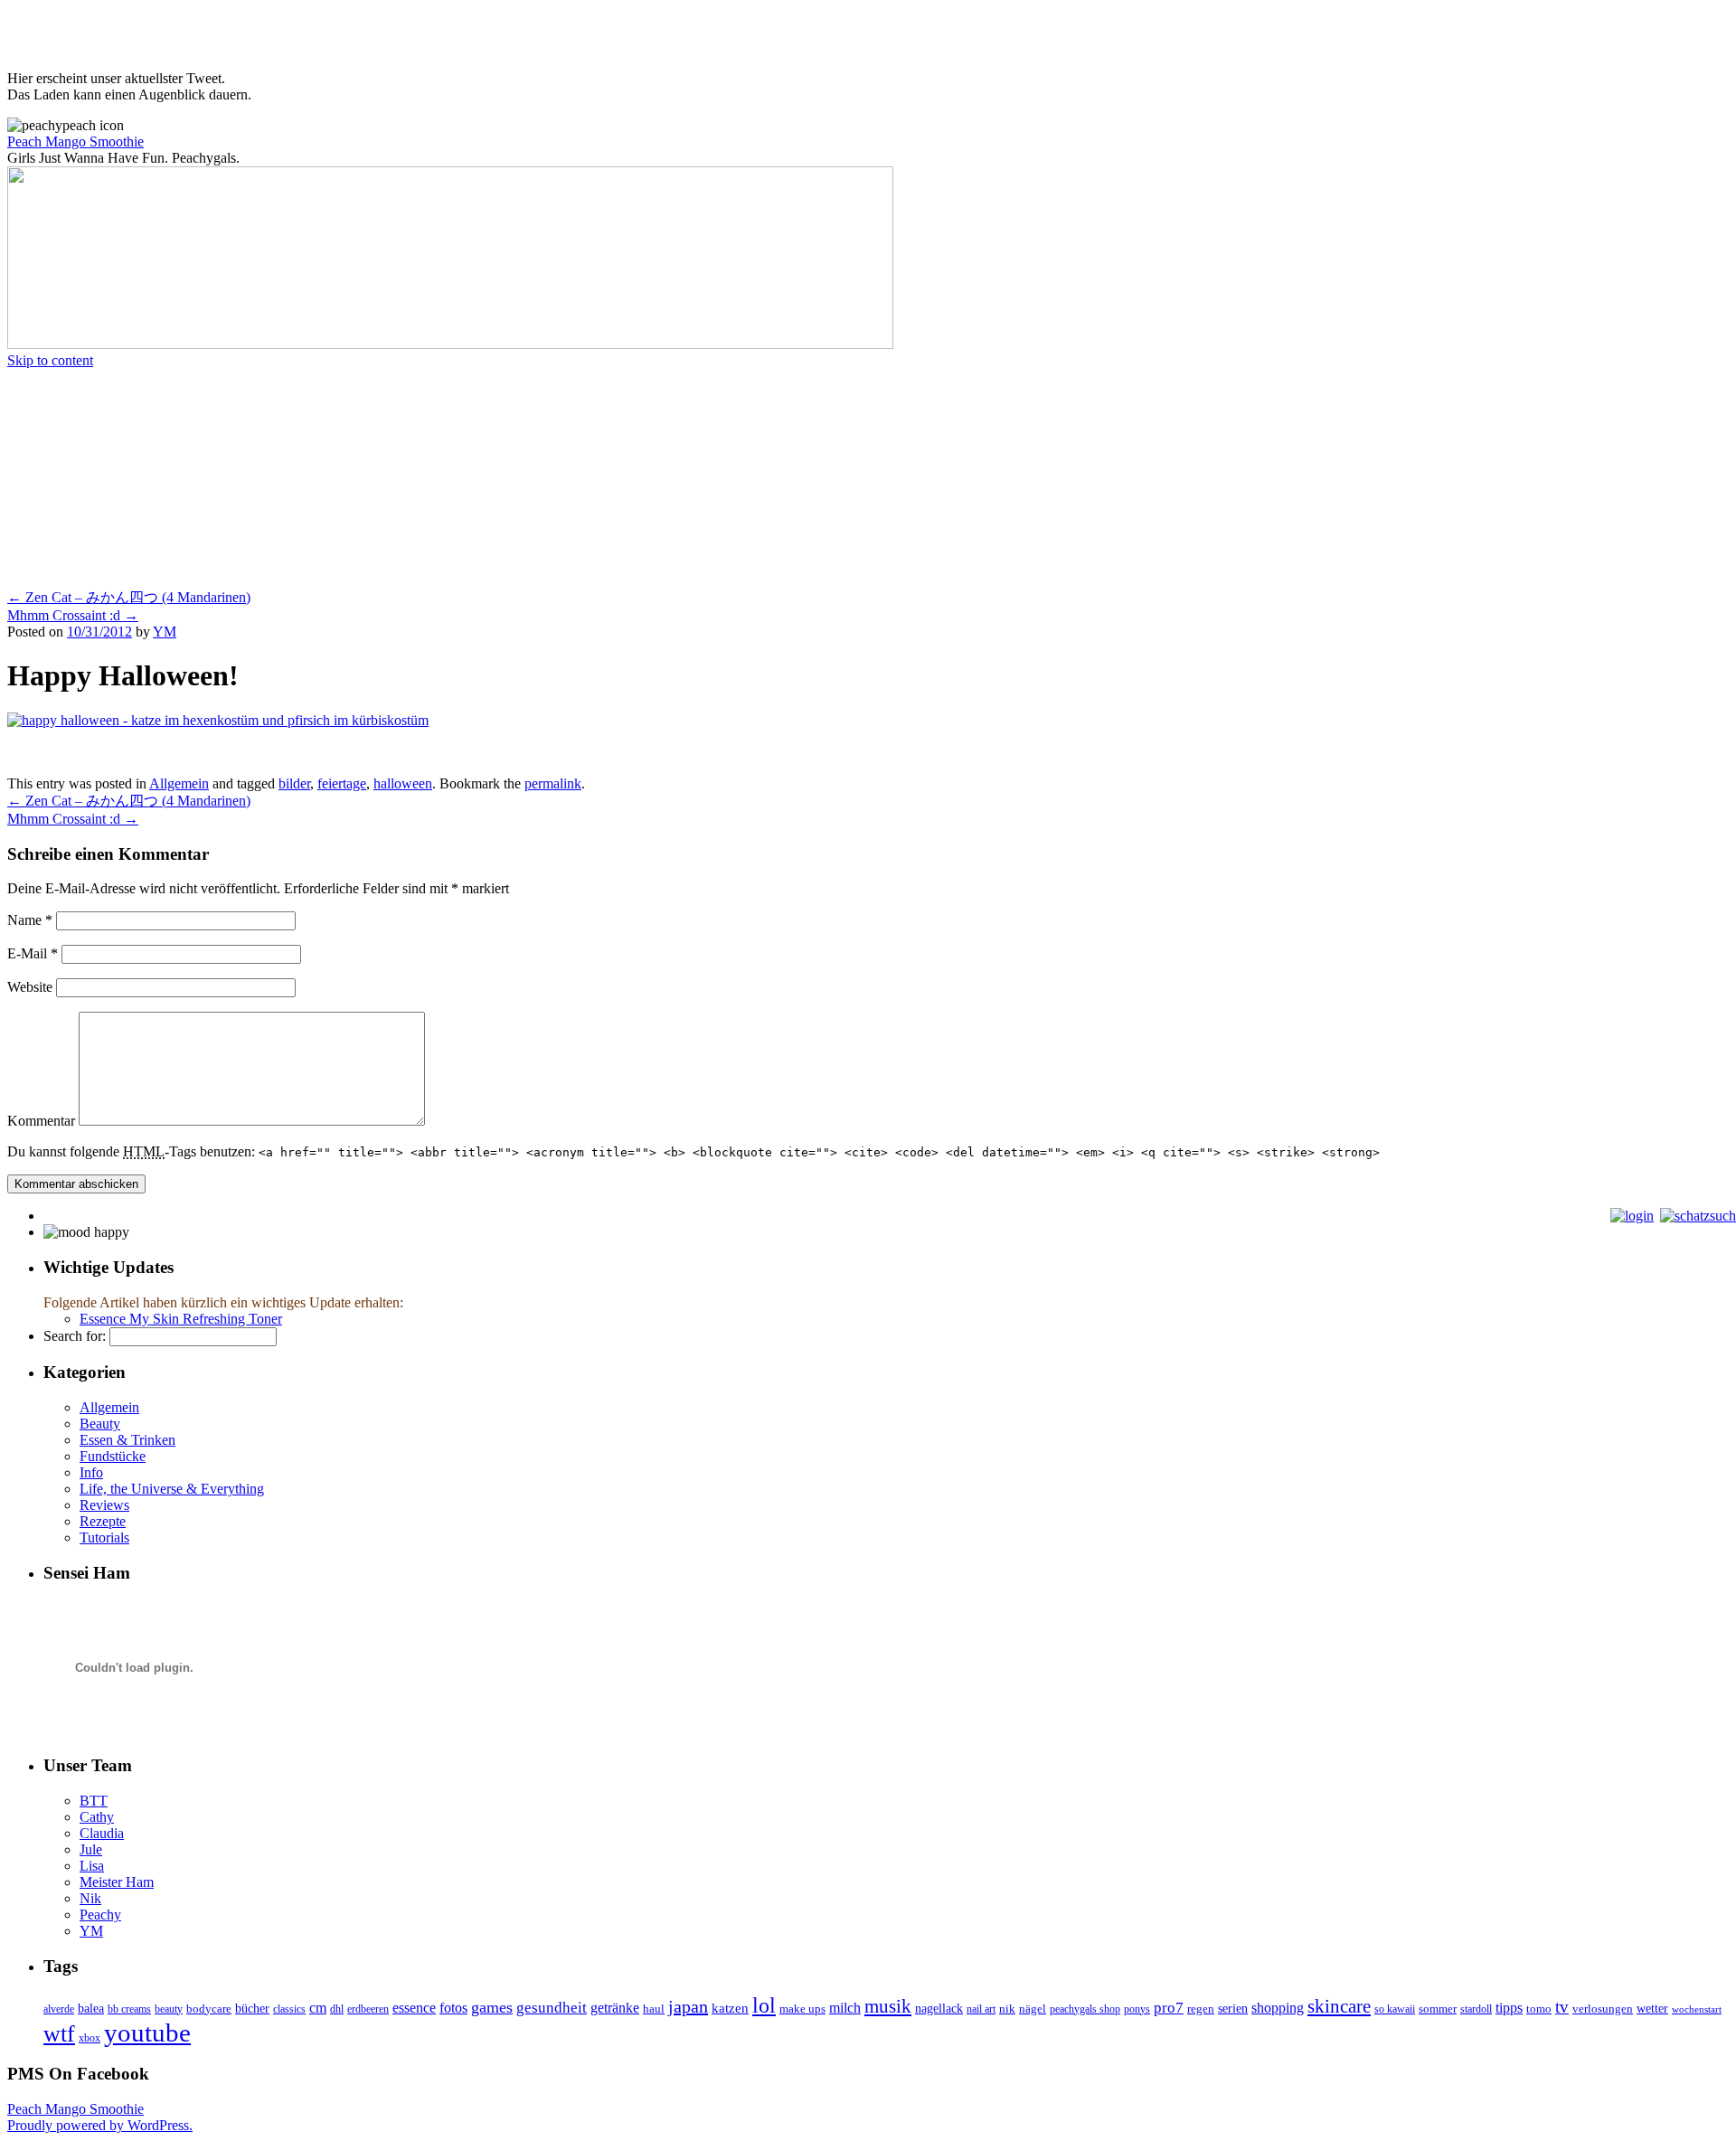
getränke (615, 2008)
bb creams (129, 2009)
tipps (1509, 2008)
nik (1007, 2009)
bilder (294, 783)
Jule (91, 1849)
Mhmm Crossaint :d (73, 615)
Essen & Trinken (127, 1440)
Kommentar (41, 1121)
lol (764, 2005)
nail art (981, 2009)
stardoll (1476, 2009)
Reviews (104, 1505)
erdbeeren (368, 2009)
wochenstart (1697, 2009)
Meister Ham (117, 1882)
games (492, 2007)
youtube (147, 2033)
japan (688, 2006)
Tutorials (104, 1537)
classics (289, 2009)
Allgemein (179, 783)
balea (91, 2009)
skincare (1339, 2006)
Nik (90, 1898)
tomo (1539, 2009)
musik (888, 2006)
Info (91, 1472)
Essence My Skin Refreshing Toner (181, 1319)
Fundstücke (113, 1456)
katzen (730, 2008)
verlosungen (1603, 2009)
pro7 (1169, 2008)
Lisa (92, 1866)
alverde (59, 2009)
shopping (1278, 2008)
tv (1562, 2007)
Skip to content (50, 360)
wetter (1652, 2009)
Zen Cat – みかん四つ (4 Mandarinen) (129, 597)
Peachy (100, 1915)
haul (654, 2009)
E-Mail (33, 953)
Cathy (97, 1817)
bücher (252, 2009)
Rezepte (103, 1521)
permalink (553, 783)
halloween (403, 783)
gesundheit (552, 2008)
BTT (94, 1801)
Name (30, 920)
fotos (453, 2008)
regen (1201, 2009)
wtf (59, 2034)
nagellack (939, 2009)
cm (318, 2008)
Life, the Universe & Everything (172, 1489)
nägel (1033, 2009)
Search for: (75, 1336)
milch (845, 2008)
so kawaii (1395, 2009)
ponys (1137, 2009)
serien (1233, 2009)
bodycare (209, 2009)
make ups (802, 2009)
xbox (90, 2038)
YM (165, 632)
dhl (337, 2009)
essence (414, 2008)
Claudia (102, 1833)
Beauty (100, 1424)
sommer (1438, 2009)
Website (30, 987)
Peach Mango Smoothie (75, 141)
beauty (169, 2009)
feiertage (342, 783)
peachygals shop (1085, 2009)
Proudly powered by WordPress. (100, 2125)
